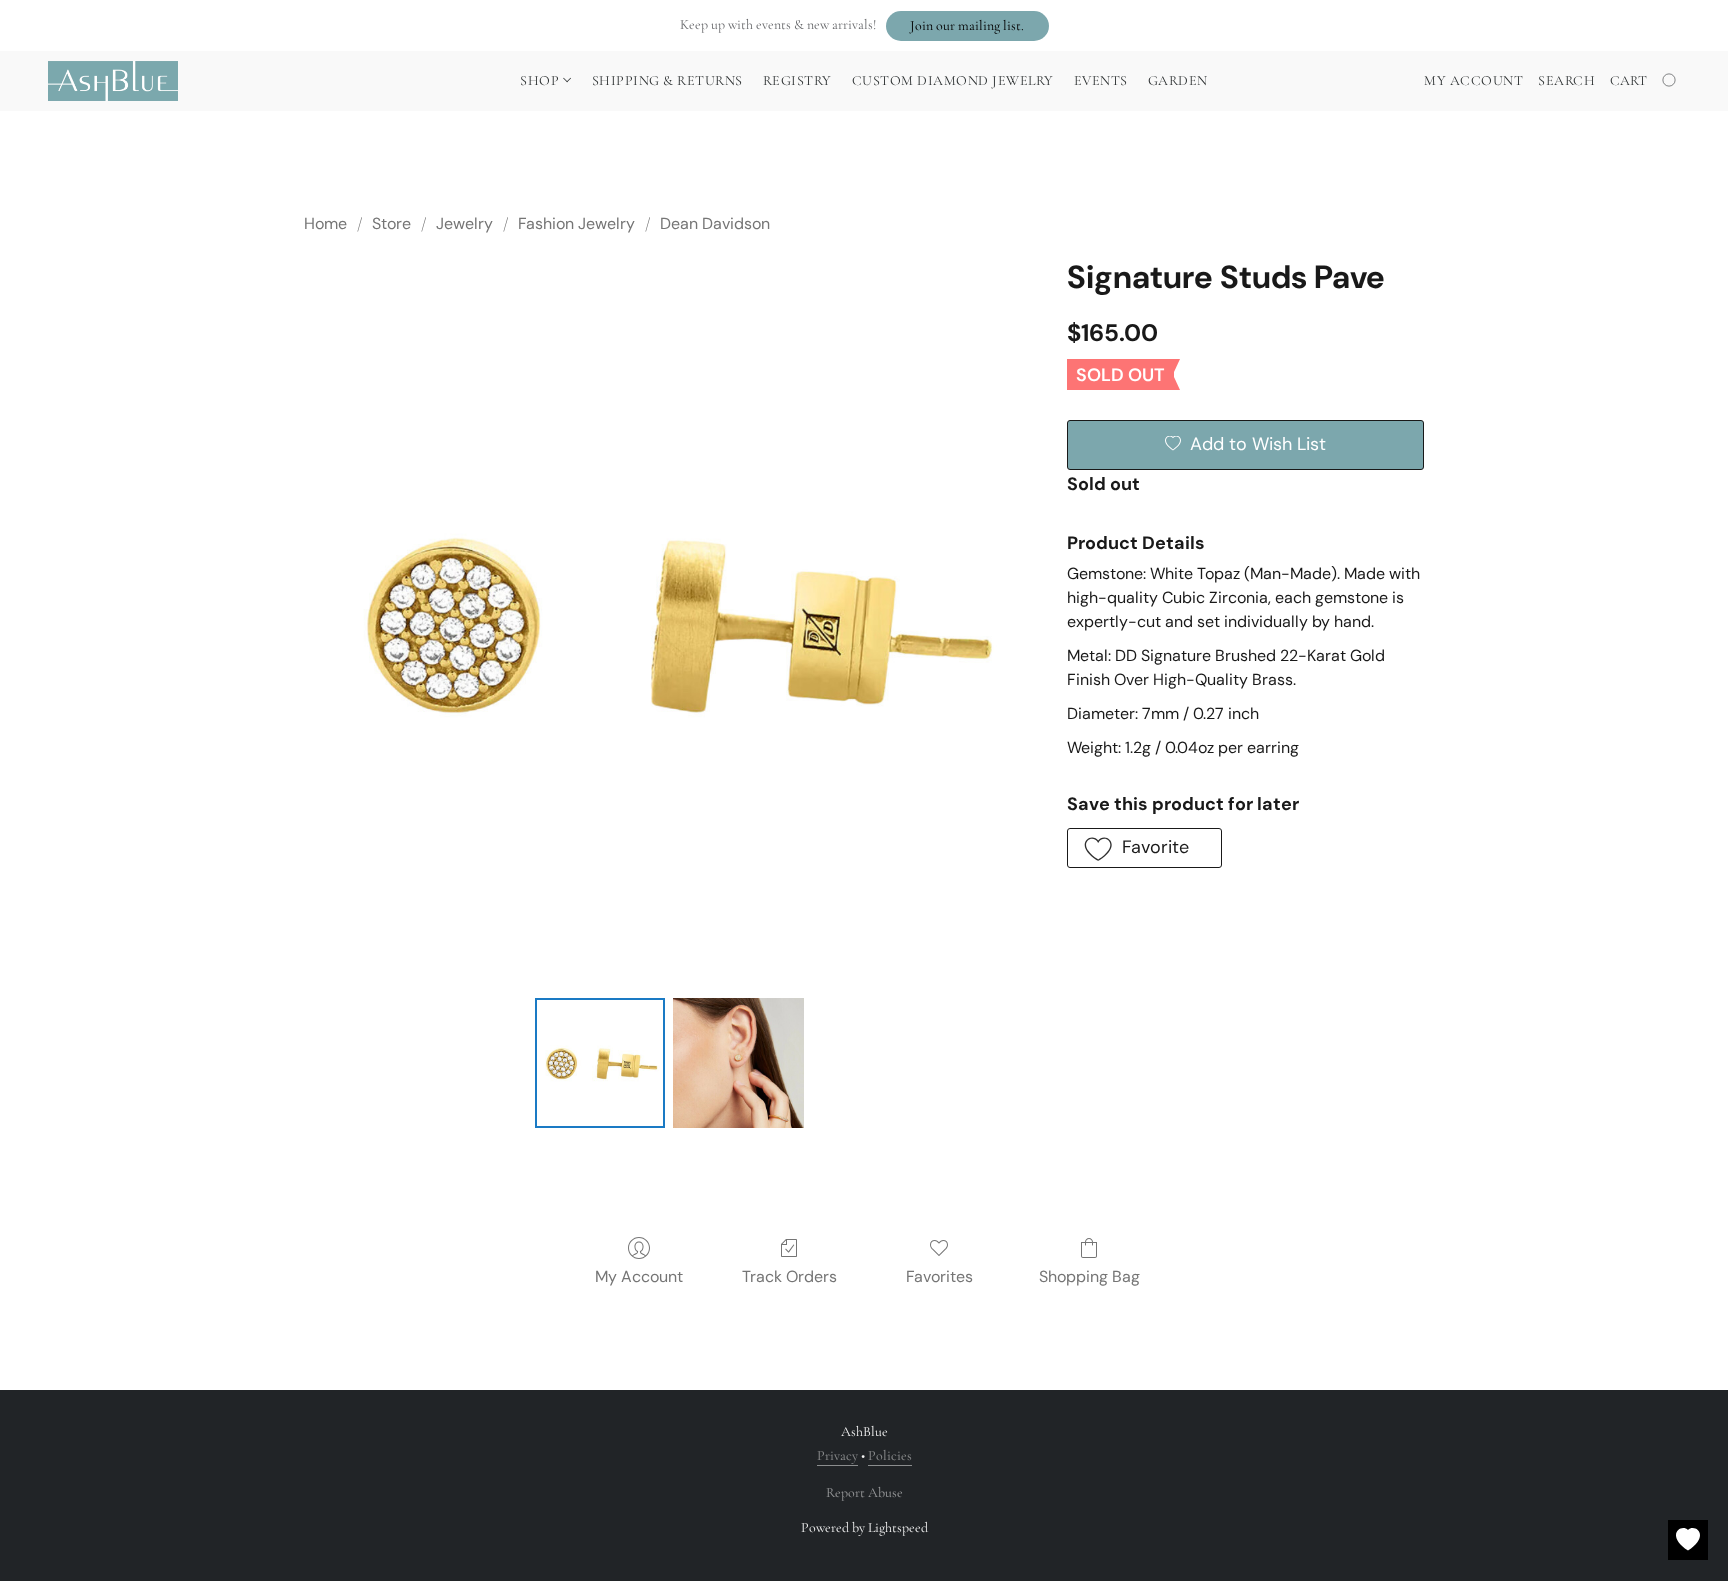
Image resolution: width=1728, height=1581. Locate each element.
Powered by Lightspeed (864, 1527)
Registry (797, 80)
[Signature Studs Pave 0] (600, 1063)
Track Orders (789, 1276)
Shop (541, 80)
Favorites (939, 1276)
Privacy (837, 1455)
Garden (1178, 80)
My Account (639, 1276)
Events (1101, 80)
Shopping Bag (1089, 1276)
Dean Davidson (715, 223)
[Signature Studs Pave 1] (738, 1063)
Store (391, 223)
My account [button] (1473, 80)
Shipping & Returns (667, 80)
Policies (890, 1455)
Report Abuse (864, 1492)
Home (325, 223)
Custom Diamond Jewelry (953, 80)
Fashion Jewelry (576, 223)
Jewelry (464, 223)
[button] (967, 26)
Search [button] (1566, 80)
